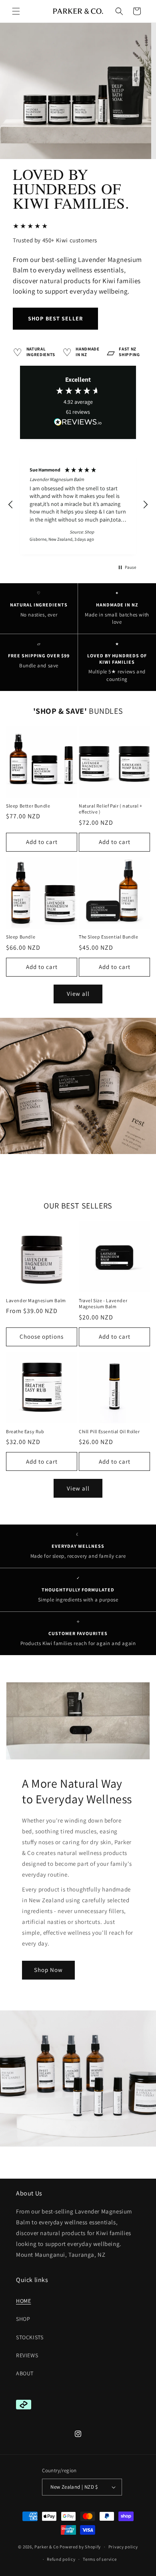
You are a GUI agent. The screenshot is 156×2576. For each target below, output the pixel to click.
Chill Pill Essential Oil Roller (109, 1431)
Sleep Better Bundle (28, 806)
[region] (78, 505)
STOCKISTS (30, 2337)
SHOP (23, 2319)
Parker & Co (47, 2547)
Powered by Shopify (80, 2547)
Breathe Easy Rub (25, 1431)
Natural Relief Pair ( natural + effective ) (111, 809)
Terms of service (100, 2559)
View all (78, 994)
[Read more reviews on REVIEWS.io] (78, 424)
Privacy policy (123, 2547)
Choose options (42, 1336)
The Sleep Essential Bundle (109, 937)
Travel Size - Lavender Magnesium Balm (103, 1304)
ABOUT (25, 2373)
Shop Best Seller (55, 318)
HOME (23, 2301)
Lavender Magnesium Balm (36, 1300)
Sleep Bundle (21, 937)
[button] (16, 11)
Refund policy (61, 2559)
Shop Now (48, 1970)
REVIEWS (27, 2355)
